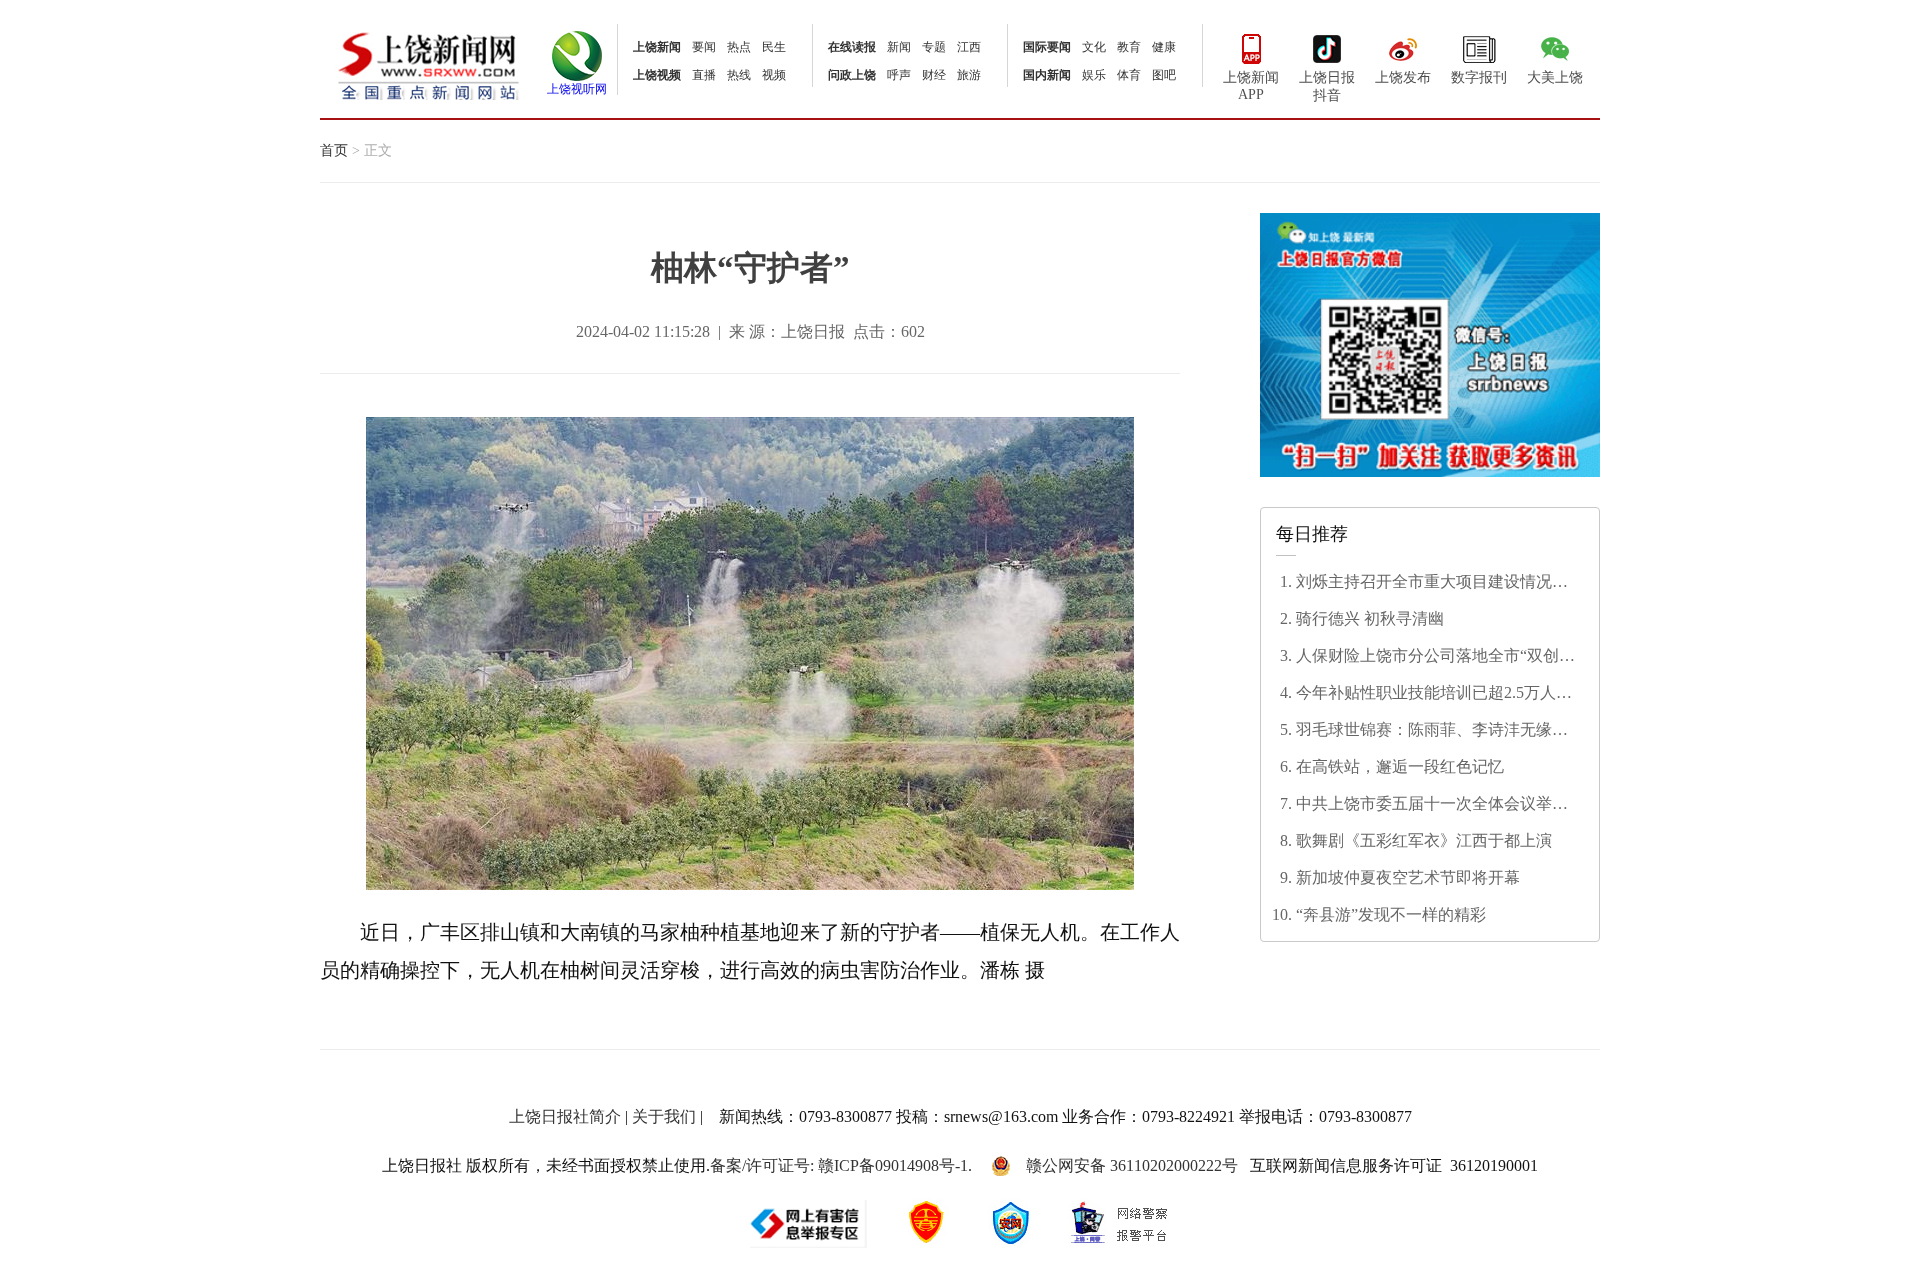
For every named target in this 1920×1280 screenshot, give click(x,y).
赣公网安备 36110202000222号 (1132, 1165)
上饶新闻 (657, 47)
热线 (739, 75)
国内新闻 (1047, 75)
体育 (1129, 75)
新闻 (899, 47)
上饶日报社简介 (565, 1116)
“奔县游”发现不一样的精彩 (1391, 914)
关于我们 (664, 1116)
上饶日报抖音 (1327, 86)
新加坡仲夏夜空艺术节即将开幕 (1408, 877)
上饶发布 (1403, 77)
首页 (334, 150)
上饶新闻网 (428, 64)
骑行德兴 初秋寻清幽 (1370, 618)
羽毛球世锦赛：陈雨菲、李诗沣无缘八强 (1432, 731)
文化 (1094, 47)
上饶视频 (657, 75)
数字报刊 (1479, 77)
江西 (969, 47)
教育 (1129, 47)
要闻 (704, 47)
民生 (774, 47)
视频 (774, 75)
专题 (934, 47)
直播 (704, 75)
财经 (934, 75)
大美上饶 (1555, 77)
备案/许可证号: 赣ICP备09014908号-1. (841, 1165)
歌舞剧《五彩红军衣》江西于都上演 (1424, 840)
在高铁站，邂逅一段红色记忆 (1400, 766)
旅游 (969, 75)
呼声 (899, 75)
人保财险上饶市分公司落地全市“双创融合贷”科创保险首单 (1435, 657)
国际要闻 (1047, 47)
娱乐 (1094, 75)
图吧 (1164, 75)
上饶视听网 (577, 89)
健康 (1164, 47)
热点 (739, 47)
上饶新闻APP (1251, 86)
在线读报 (852, 47)
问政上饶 (852, 75)
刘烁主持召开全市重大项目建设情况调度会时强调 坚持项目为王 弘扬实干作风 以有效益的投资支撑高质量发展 (1436, 583)
